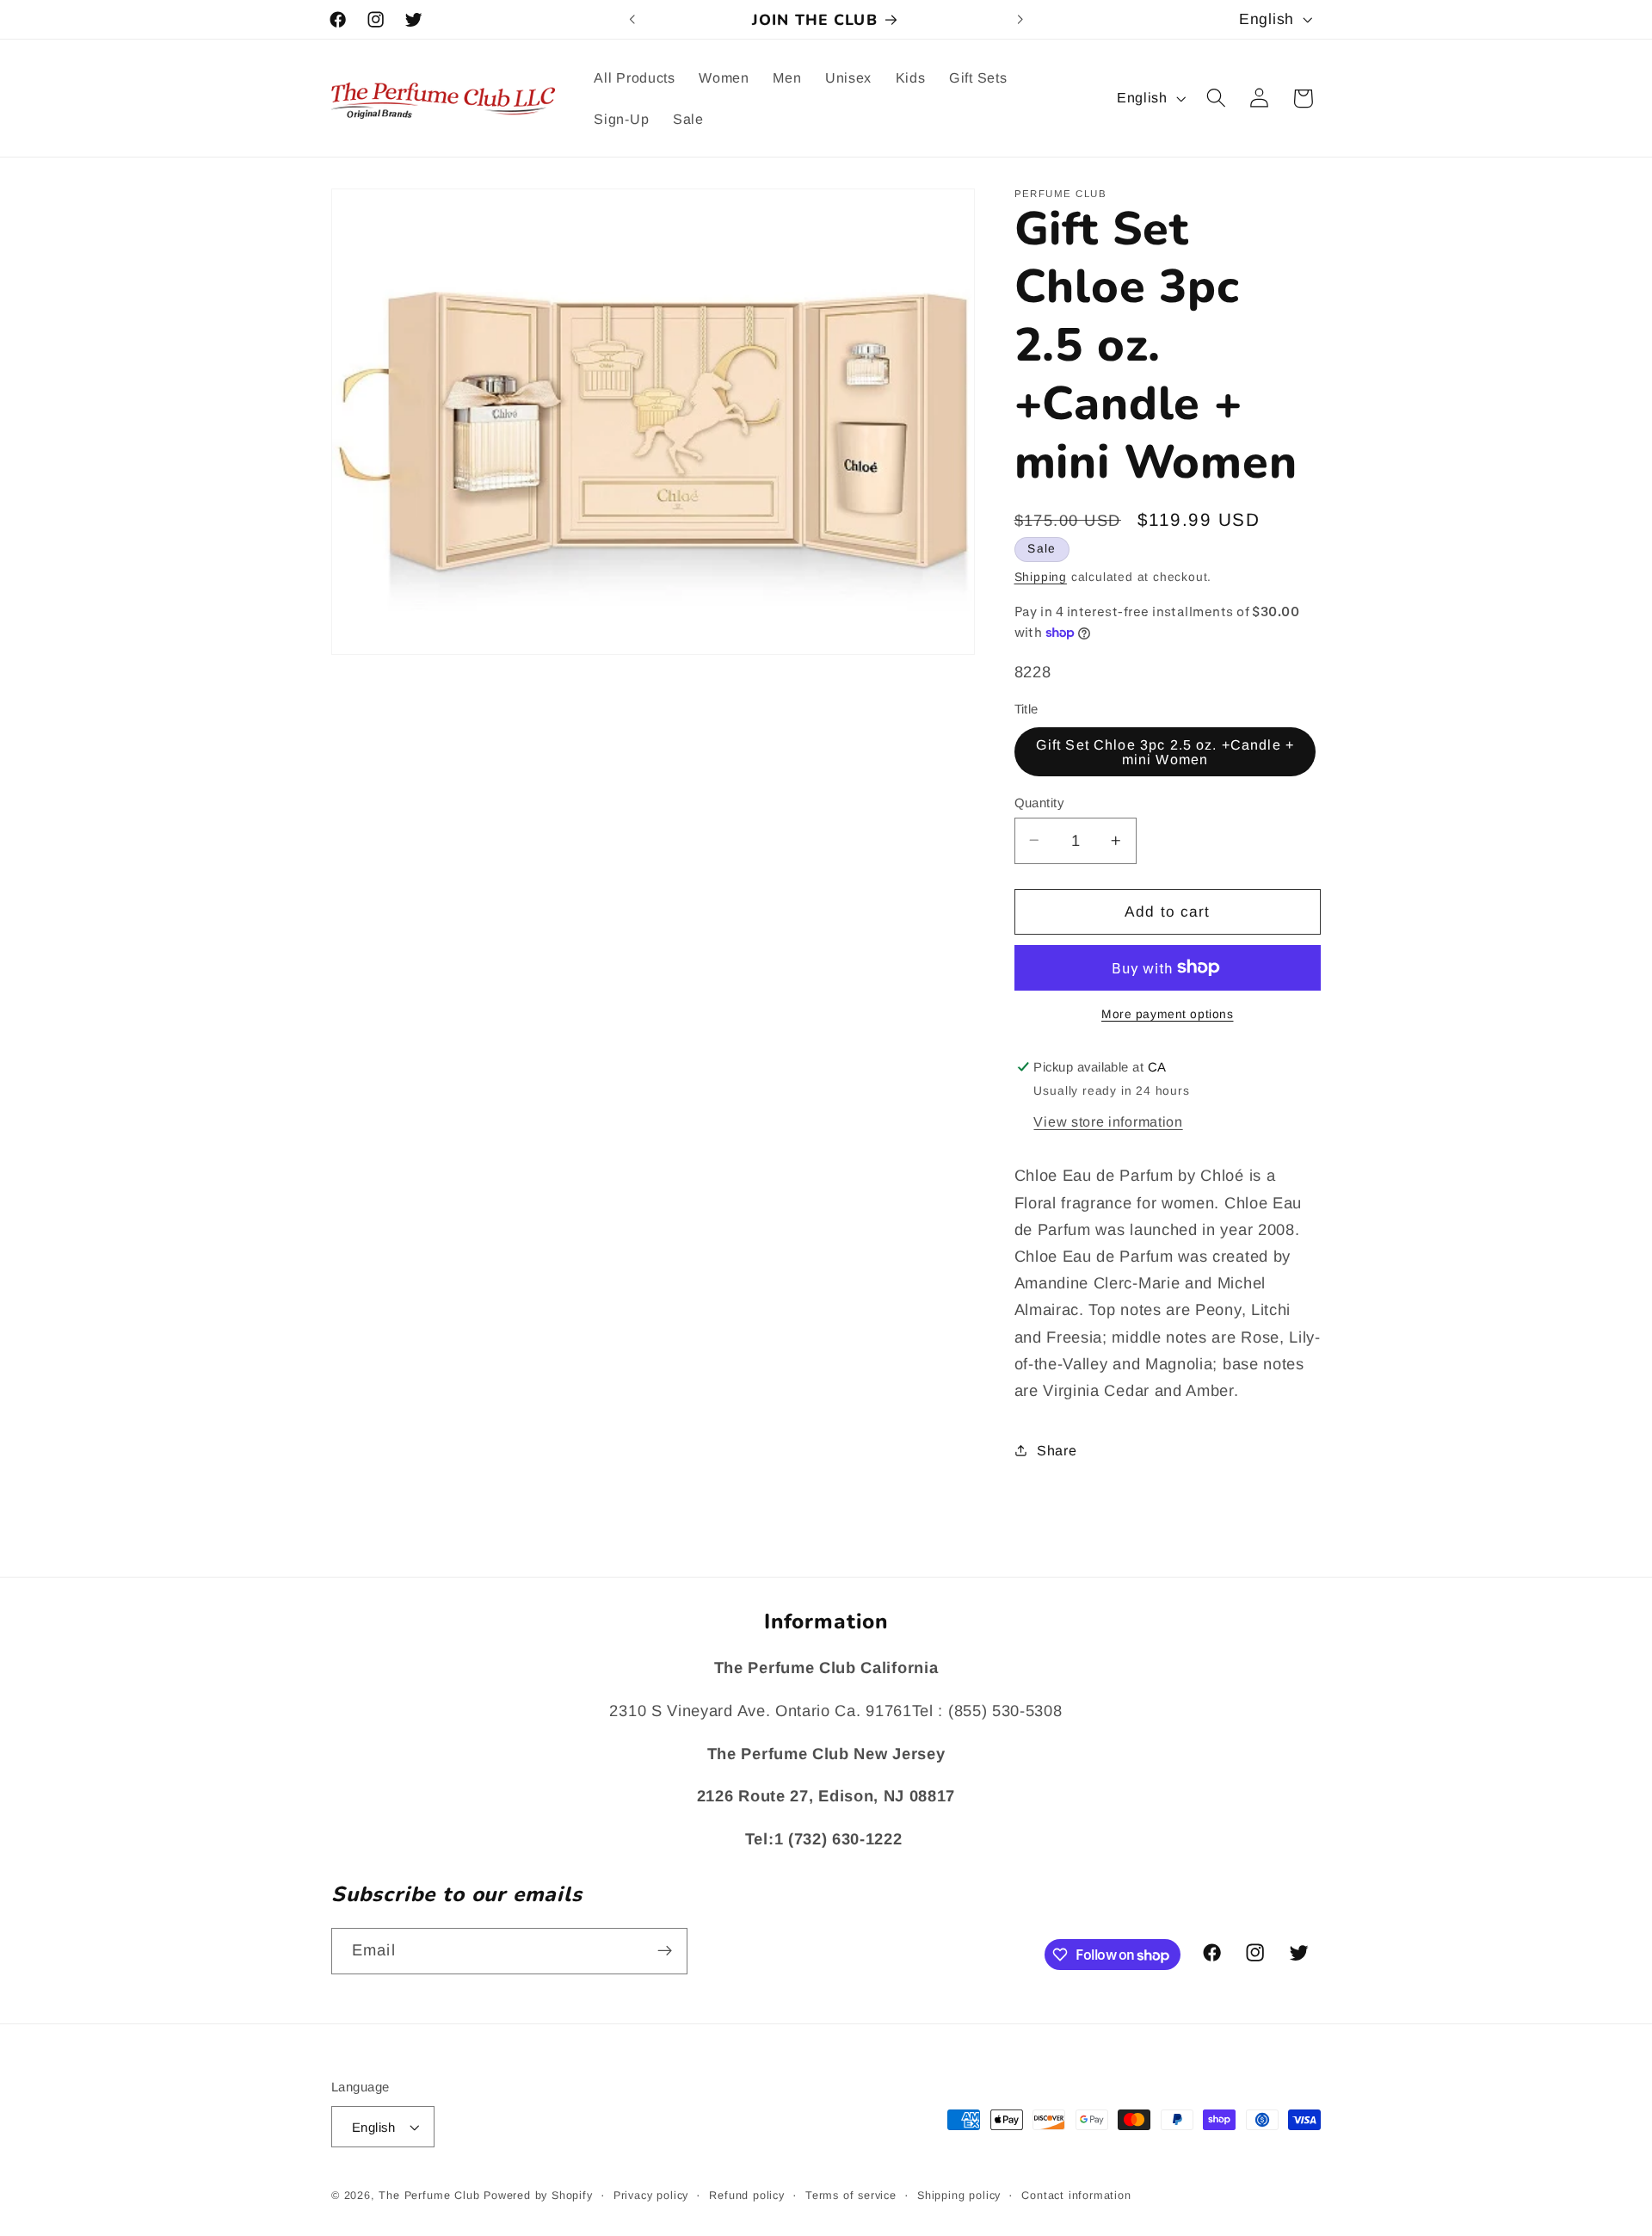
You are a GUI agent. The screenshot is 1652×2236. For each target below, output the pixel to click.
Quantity (1039, 802)
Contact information (1076, 2196)
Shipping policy (959, 2196)
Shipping (1041, 576)
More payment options (1168, 1014)
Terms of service (851, 2196)
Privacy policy (651, 2196)
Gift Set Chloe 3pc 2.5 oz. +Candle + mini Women (1165, 751)
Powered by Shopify (538, 2196)
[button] (1216, 99)
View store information (1108, 1121)
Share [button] (1057, 1449)
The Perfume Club (429, 2196)
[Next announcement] (1020, 20)
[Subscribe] (665, 1951)
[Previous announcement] (632, 20)
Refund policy (746, 2196)
